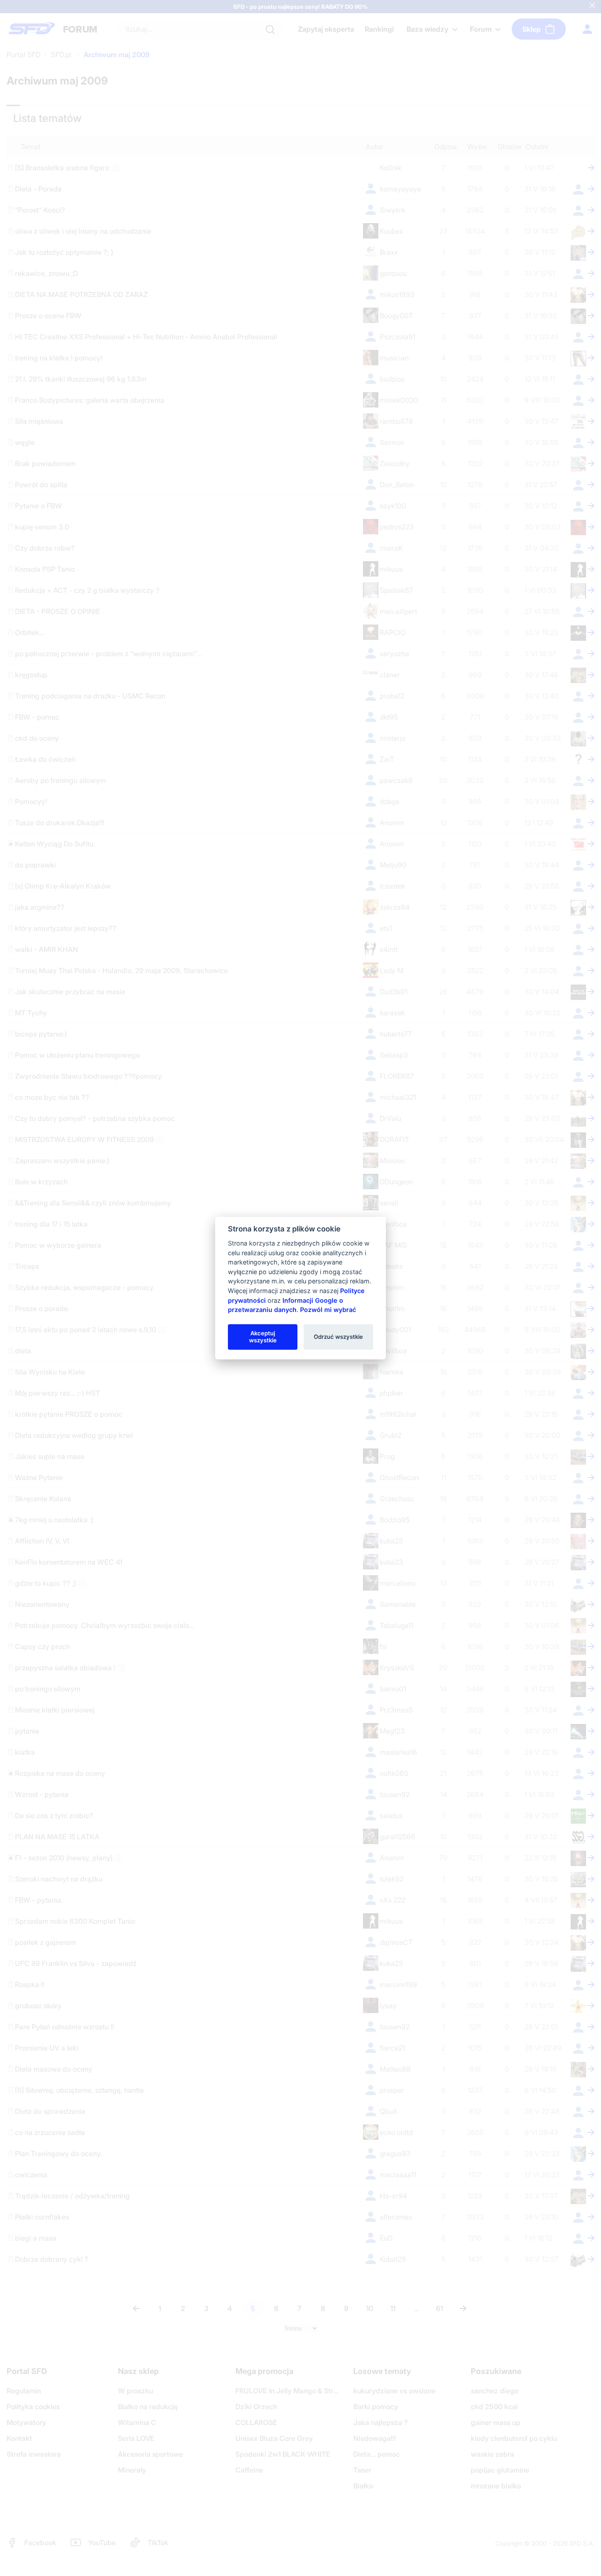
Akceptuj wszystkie (263, 1337)
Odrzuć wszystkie (338, 1337)
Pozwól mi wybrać (328, 1310)
